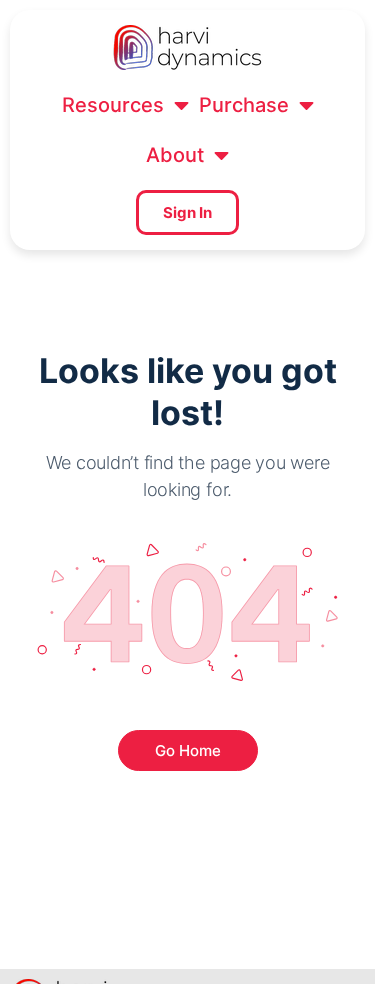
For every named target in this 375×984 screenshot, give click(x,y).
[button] (125, 105)
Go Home (188, 750)
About (175, 155)
